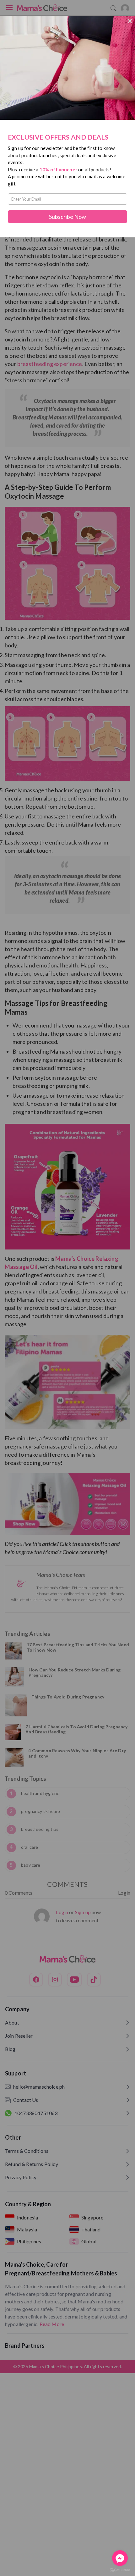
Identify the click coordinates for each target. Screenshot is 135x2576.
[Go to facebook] (120, 2558)
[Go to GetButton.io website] (120, 2570)
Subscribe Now (67, 217)
